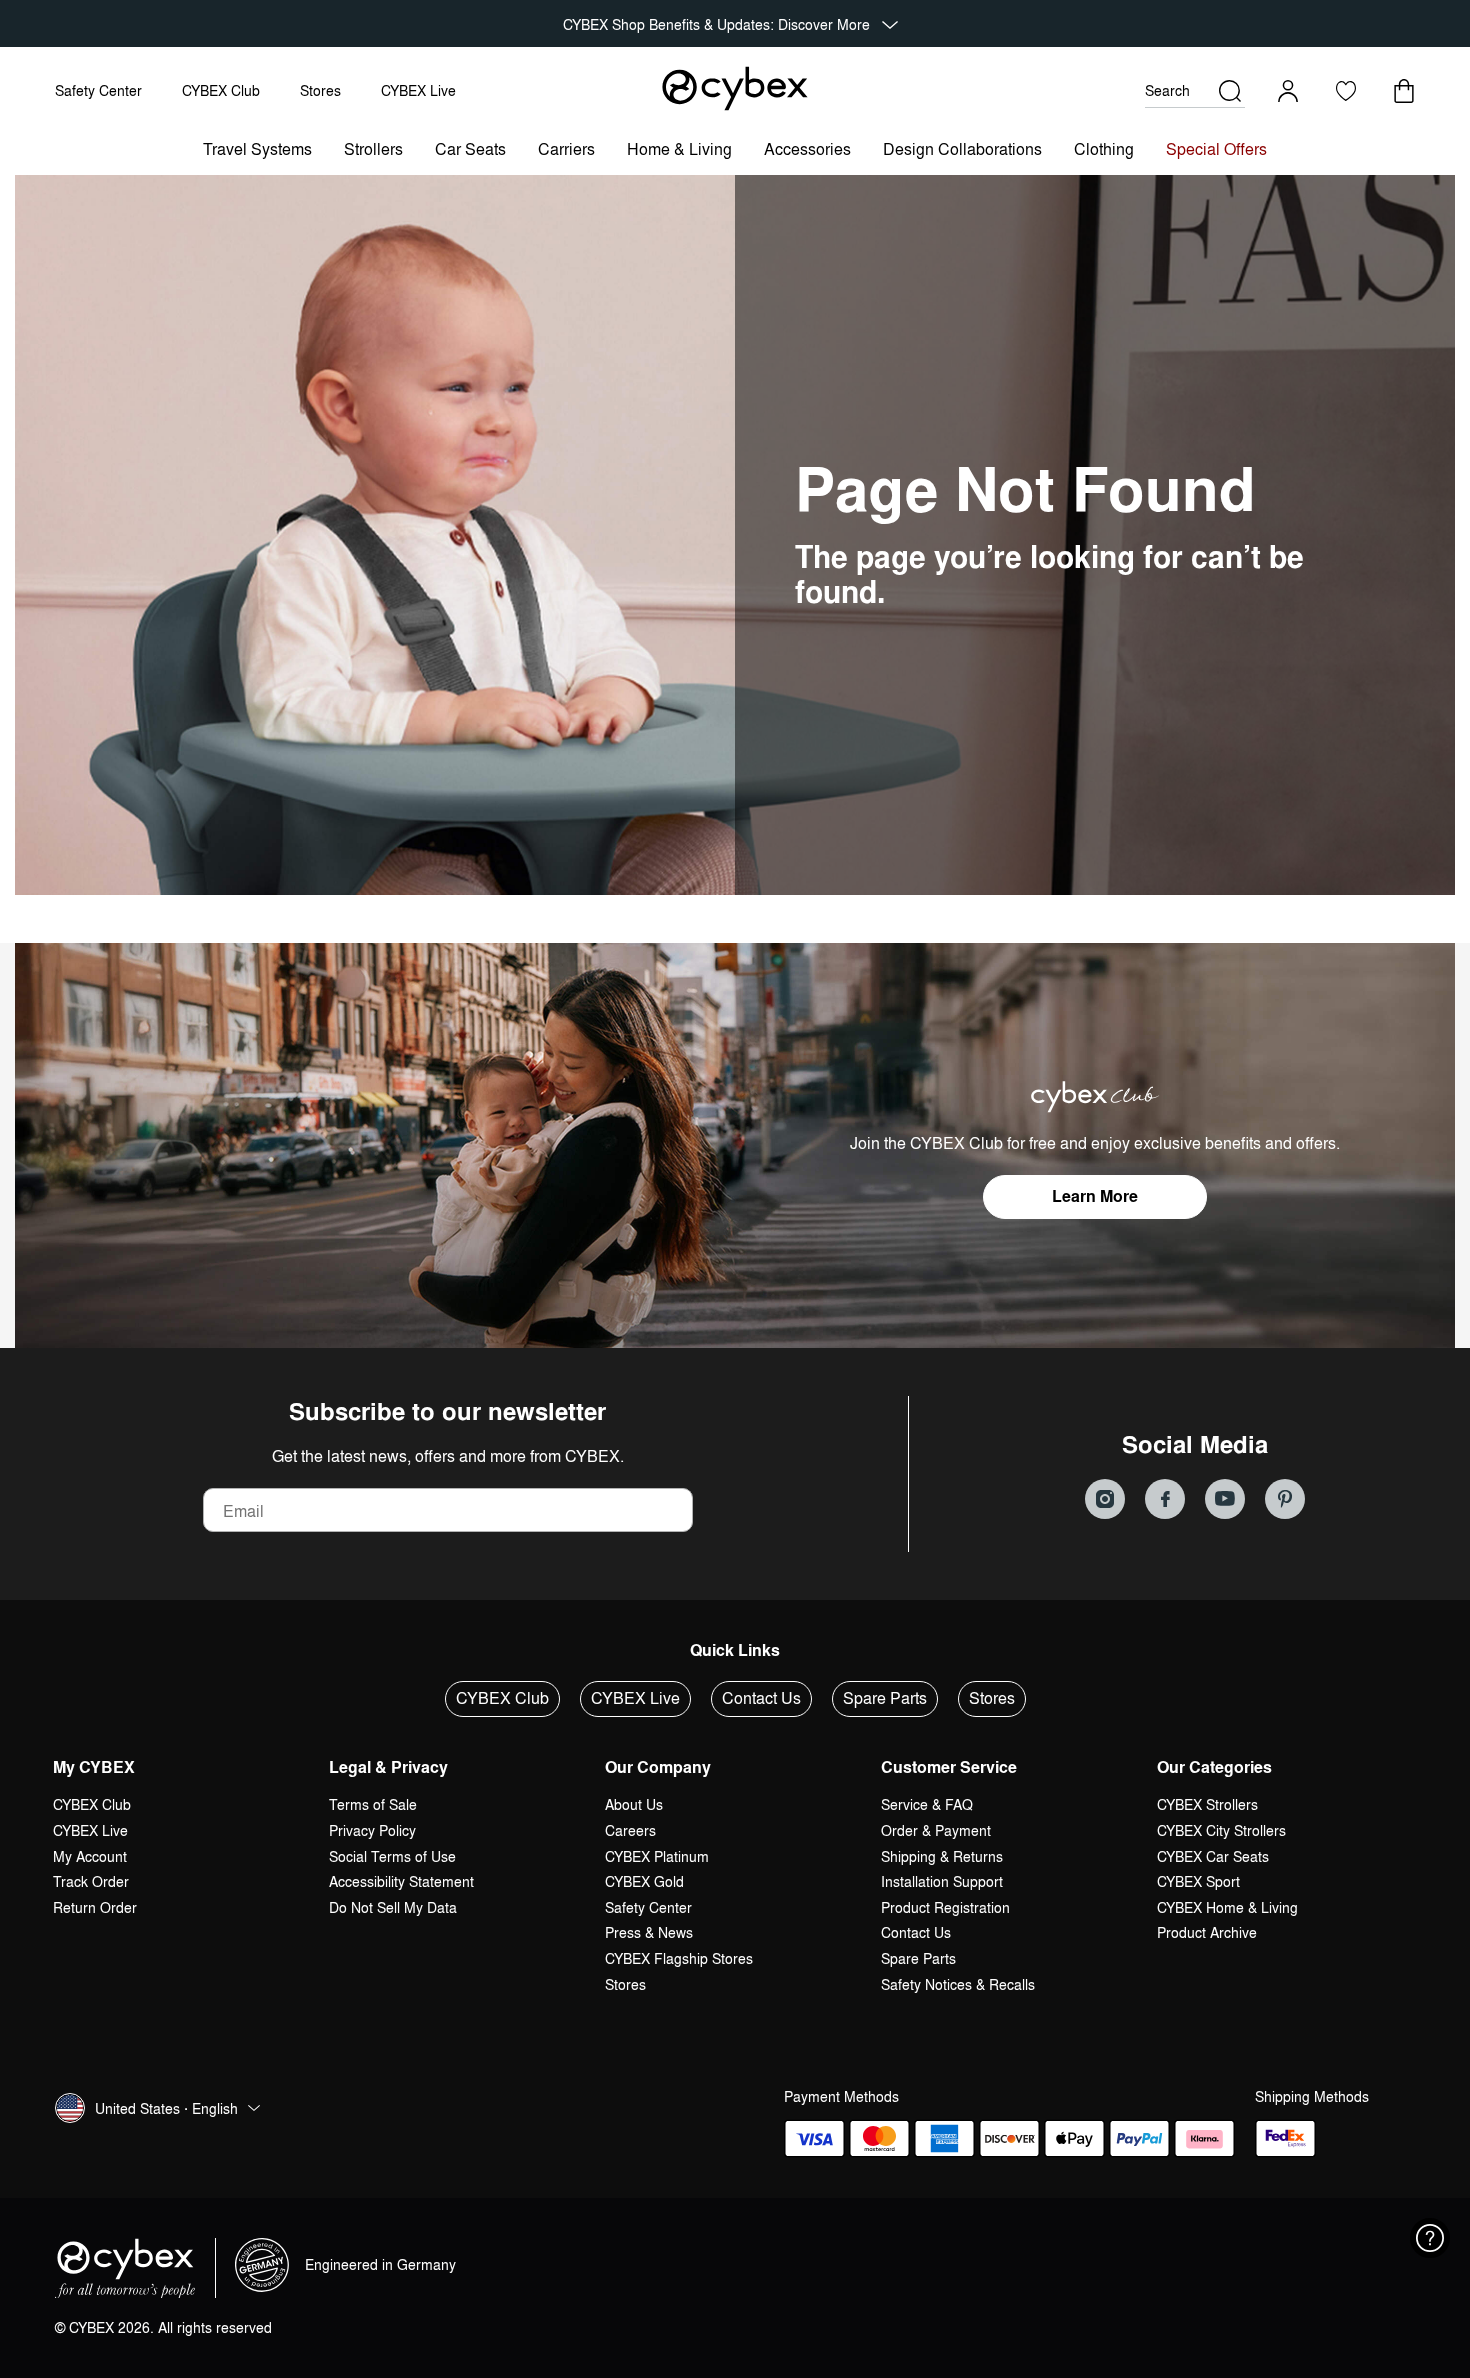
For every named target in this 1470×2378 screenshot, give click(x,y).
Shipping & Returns (942, 1856)
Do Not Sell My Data (393, 1907)
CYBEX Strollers (1207, 1804)
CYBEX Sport (1198, 1881)
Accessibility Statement (401, 1881)
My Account (90, 1856)
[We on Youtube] (1225, 1499)
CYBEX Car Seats (1213, 1856)
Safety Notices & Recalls (958, 1984)
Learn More (1095, 1196)
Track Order (91, 1881)
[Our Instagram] (1105, 1499)
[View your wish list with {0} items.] (1346, 91)
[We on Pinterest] (1285, 1499)
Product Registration (945, 1907)
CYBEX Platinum (657, 1856)
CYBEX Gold (644, 1881)
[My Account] (1288, 91)
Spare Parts (885, 1698)
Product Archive (1207, 1932)
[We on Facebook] (1165, 1499)
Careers (630, 1830)
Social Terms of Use (392, 1856)
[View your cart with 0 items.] (1404, 91)
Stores (320, 90)
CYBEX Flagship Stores (679, 1958)
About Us (634, 1804)
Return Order (95, 1907)
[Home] (735, 88)
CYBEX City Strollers (1221, 1830)
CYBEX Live (418, 90)
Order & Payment (936, 1830)
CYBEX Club (221, 90)
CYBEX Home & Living (1227, 1907)
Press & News (649, 1932)
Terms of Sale (373, 1804)
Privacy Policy (372, 1830)
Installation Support (942, 1881)
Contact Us (761, 1698)
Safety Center (98, 90)
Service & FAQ (927, 1804)
